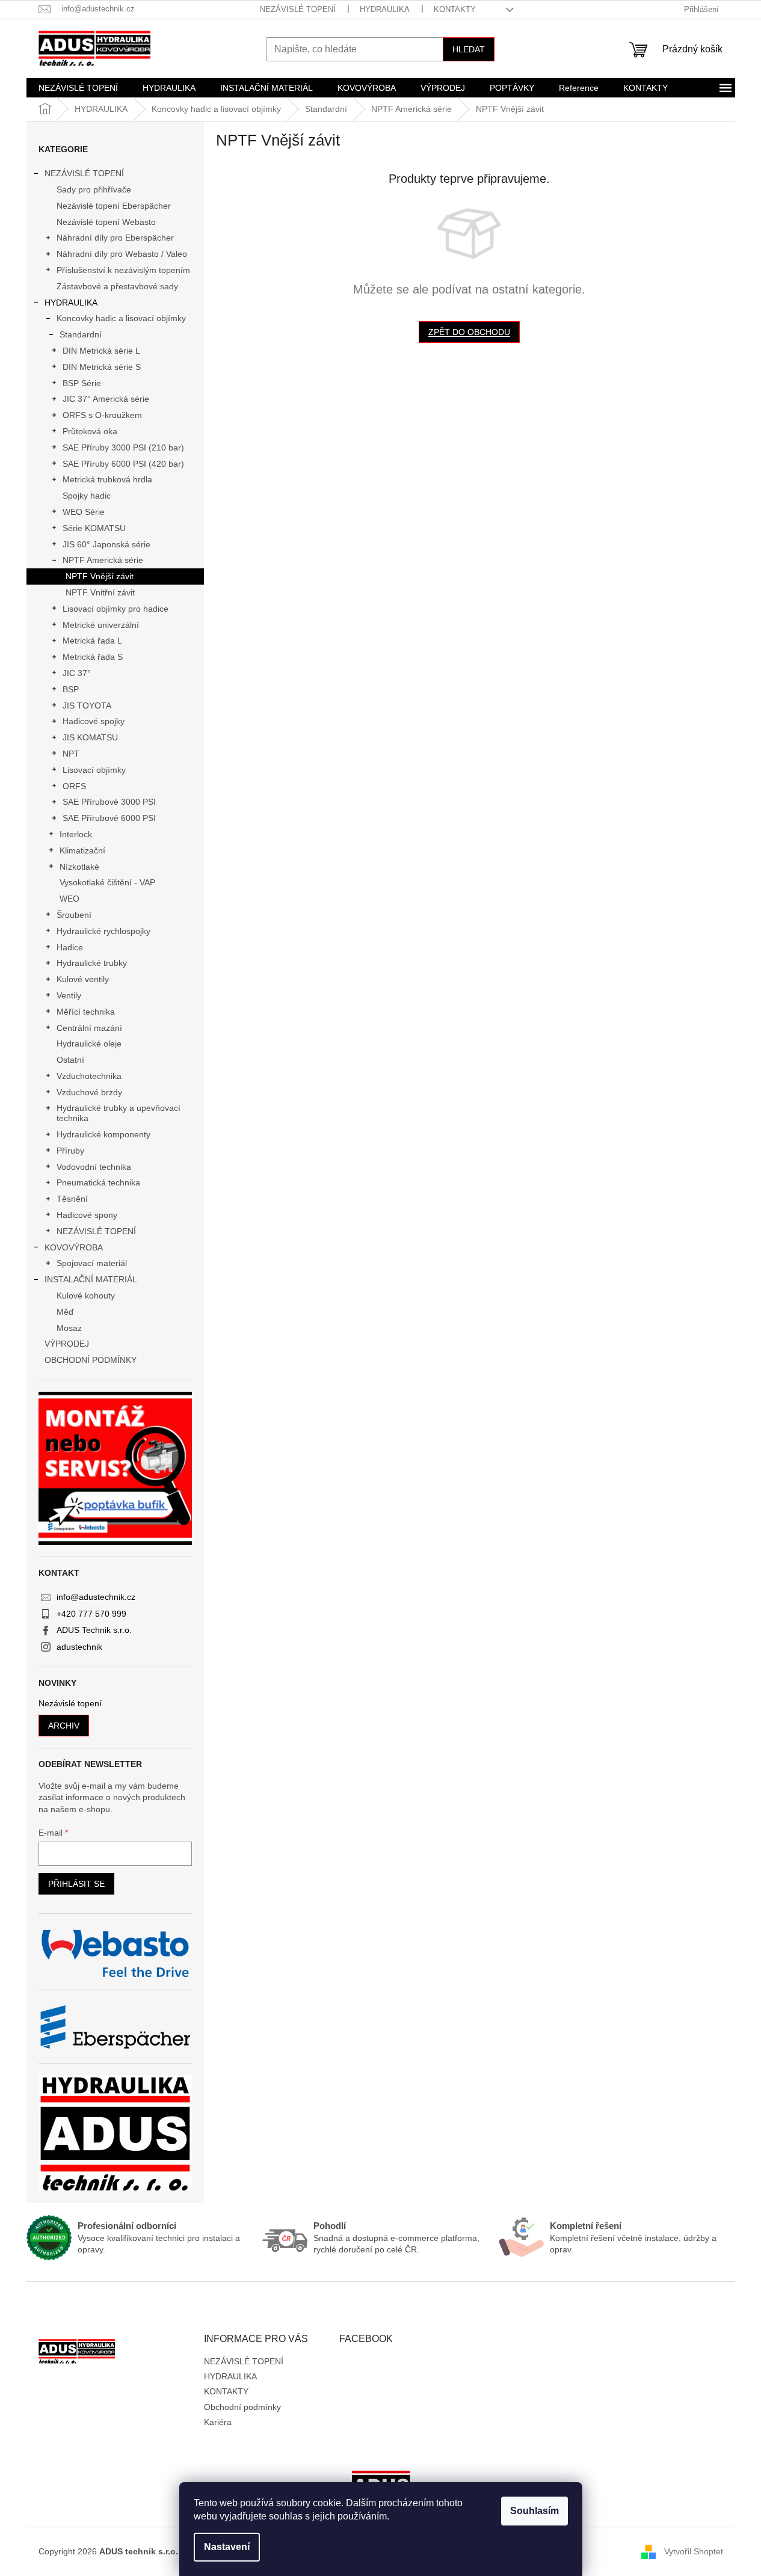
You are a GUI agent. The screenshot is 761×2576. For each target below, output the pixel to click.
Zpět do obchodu (469, 332)
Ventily (69, 995)
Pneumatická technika (98, 1182)
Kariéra (218, 2422)
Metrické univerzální (101, 625)
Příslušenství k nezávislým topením (123, 270)
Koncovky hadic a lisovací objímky (121, 318)
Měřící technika (86, 1012)
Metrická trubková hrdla (107, 479)
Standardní (81, 334)
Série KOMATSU (94, 528)
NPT (71, 754)
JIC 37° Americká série (106, 399)
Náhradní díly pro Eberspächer (115, 238)
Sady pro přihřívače (94, 189)
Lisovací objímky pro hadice (116, 609)
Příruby (70, 1151)
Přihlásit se (76, 1884)
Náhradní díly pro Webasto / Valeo (122, 254)
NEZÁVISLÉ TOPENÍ (298, 9)
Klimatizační (82, 850)
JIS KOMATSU (90, 737)
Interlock (76, 834)
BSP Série (82, 383)
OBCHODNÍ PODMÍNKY (91, 1360)
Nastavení (227, 2547)
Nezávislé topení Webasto (106, 222)
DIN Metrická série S (102, 367)
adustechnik (79, 1647)
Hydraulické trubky (92, 963)
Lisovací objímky (94, 770)
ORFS (74, 786)
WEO (69, 899)
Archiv (64, 1726)
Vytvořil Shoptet (694, 2551)
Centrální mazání (89, 1028)
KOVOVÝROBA (74, 1247)
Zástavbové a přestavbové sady (117, 286)
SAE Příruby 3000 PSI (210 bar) (123, 447)
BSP (71, 689)
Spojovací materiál (92, 1263)
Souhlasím (535, 2511)
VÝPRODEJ (67, 1344)
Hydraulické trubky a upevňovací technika (119, 1113)
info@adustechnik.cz (96, 1597)
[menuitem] (78, 88)
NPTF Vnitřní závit (100, 592)
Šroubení (74, 915)
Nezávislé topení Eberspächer (114, 206)
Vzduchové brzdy (89, 1092)
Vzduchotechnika (89, 1076)
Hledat (469, 49)
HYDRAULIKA (385, 9)
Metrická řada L (92, 641)
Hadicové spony (87, 1215)
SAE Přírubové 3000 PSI (109, 802)
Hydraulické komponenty (103, 1134)
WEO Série (84, 512)
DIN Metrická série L (101, 351)
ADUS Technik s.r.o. (94, 1630)
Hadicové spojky (94, 721)
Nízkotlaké (79, 867)
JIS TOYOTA (87, 705)
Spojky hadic (87, 496)
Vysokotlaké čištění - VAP (107, 882)
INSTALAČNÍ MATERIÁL (91, 1279)
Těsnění (72, 1199)
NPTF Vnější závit (100, 576)
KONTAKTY (455, 9)
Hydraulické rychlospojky (103, 931)
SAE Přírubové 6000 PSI (109, 818)
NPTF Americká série (103, 560)
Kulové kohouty (86, 1296)
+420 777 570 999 (91, 1614)
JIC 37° (77, 673)
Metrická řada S (93, 657)
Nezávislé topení (70, 1704)
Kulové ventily (83, 979)
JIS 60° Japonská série (106, 544)
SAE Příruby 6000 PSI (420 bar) (123, 464)
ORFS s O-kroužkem (102, 415)
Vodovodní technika (94, 1167)
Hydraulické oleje (89, 1044)
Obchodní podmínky (242, 2407)
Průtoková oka (90, 431)
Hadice (70, 947)
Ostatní (70, 1060)
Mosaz (69, 1328)
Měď (65, 1312)
